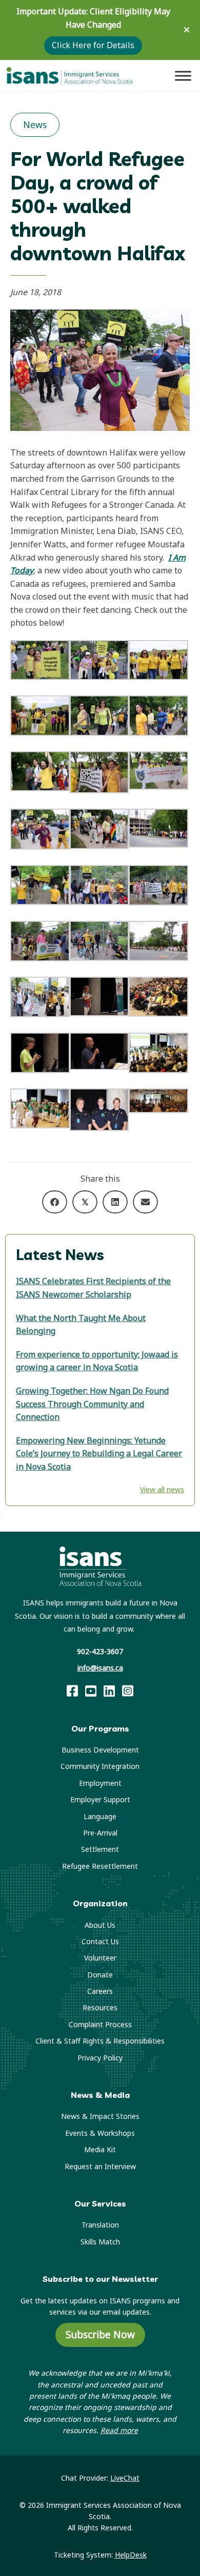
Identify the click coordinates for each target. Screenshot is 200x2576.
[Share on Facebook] (55, 1202)
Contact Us (100, 1941)
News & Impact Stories (100, 2116)
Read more (119, 2430)
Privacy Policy (100, 2058)
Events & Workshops (100, 2133)
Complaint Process (100, 2024)
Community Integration (100, 1766)
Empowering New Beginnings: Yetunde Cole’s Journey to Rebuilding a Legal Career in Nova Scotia (99, 1454)
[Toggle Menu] (183, 76)
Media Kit (100, 2149)
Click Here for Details (93, 45)
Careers (100, 1991)
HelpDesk (131, 2555)
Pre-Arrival (100, 1833)
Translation (100, 2225)
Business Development (100, 1750)
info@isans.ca (100, 1668)
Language (100, 1816)
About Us (100, 1925)
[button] (188, 30)
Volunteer (100, 1958)
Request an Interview (100, 2166)
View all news (162, 1489)
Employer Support (100, 1799)
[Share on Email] (145, 1202)
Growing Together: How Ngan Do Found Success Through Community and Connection (92, 1404)
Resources (100, 2007)
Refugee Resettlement (100, 1866)
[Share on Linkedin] (115, 1202)
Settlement (100, 1849)
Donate (100, 1975)
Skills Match (100, 2242)
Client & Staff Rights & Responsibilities (100, 2041)
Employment (100, 1783)
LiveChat (125, 2478)
